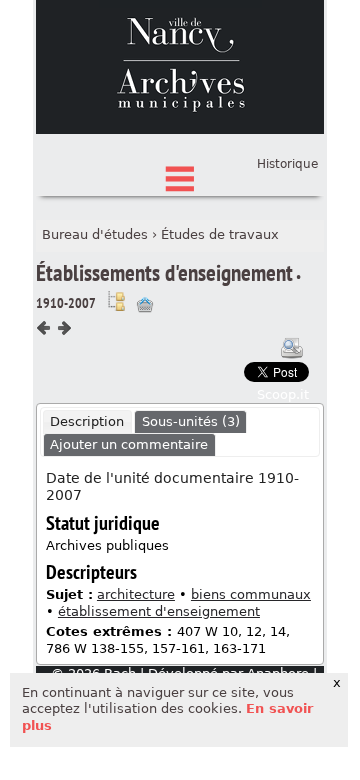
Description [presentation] (87, 421)
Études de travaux (220, 234)
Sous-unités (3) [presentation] (191, 421)
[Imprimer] (292, 348)
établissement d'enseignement (159, 611)
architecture (136, 594)
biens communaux (251, 594)
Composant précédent (44, 328)
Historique (287, 164)
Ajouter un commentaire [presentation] (129, 444)
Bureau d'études (95, 234)
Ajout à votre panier (145, 305)
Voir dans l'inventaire (116, 301)
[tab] (87, 422)
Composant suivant (64, 328)
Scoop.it (283, 394)
